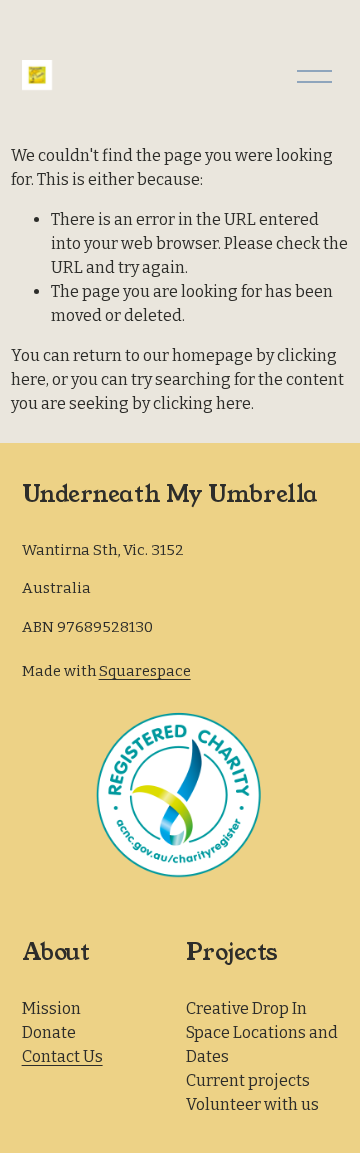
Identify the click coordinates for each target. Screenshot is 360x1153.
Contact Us (62, 1056)
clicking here (202, 403)
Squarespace (145, 671)
